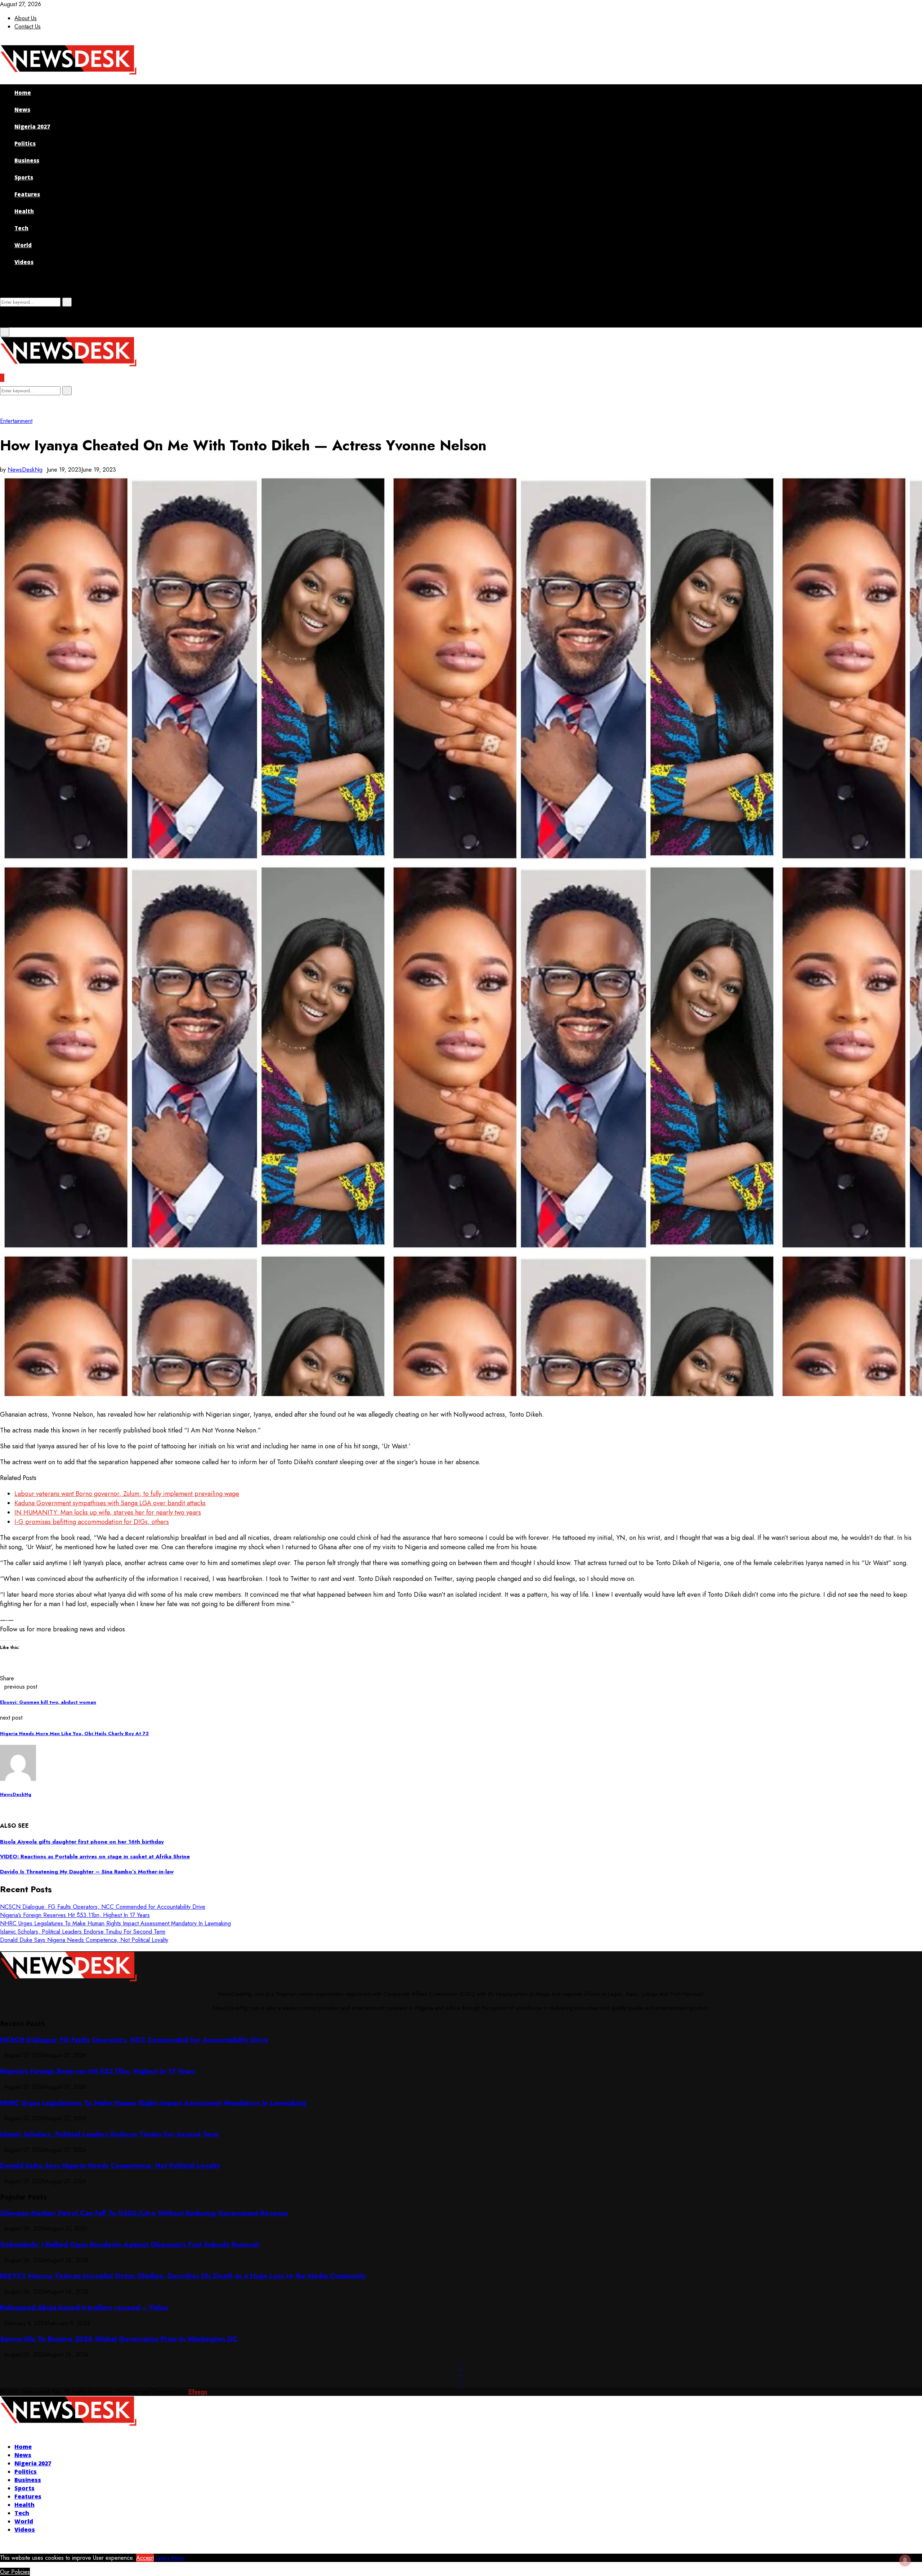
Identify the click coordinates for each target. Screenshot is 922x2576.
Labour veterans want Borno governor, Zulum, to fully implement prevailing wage (127, 1494)
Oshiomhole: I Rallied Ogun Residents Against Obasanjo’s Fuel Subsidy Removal (129, 2244)
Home (23, 93)
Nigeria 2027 (32, 126)
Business (27, 160)
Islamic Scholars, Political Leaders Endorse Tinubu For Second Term (83, 1932)
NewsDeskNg (25, 470)
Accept (145, 2558)
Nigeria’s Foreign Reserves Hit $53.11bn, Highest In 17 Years (75, 1915)
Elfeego (198, 2392)
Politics (25, 143)
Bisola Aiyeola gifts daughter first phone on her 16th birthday (82, 1842)
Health (24, 211)
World (23, 245)
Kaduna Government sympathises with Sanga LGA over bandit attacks (110, 1503)
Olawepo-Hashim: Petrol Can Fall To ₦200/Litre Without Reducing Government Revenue (144, 2213)
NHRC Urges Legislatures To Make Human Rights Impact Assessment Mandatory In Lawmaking (115, 1923)
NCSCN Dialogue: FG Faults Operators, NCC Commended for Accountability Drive (103, 1907)
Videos (24, 262)
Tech (21, 228)
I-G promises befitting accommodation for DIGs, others (92, 1522)
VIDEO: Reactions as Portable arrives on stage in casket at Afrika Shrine (95, 1857)
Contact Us (28, 26)
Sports (24, 177)
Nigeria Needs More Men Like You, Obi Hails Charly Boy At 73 (74, 1733)
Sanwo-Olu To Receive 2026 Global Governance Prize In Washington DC (119, 2339)
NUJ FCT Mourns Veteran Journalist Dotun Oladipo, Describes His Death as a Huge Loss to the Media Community (183, 2276)
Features (27, 194)
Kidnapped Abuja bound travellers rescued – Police (84, 2307)
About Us (26, 18)
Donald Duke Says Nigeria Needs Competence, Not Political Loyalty (84, 1940)
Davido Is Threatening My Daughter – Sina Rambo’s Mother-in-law (87, 1872)
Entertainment (16, 421)
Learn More (170, 2558)
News (22, 110)
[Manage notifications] (905, 2560)
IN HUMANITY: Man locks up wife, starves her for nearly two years (108, 1512)
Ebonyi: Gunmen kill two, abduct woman (48, 1702)
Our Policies (15, 2572)
